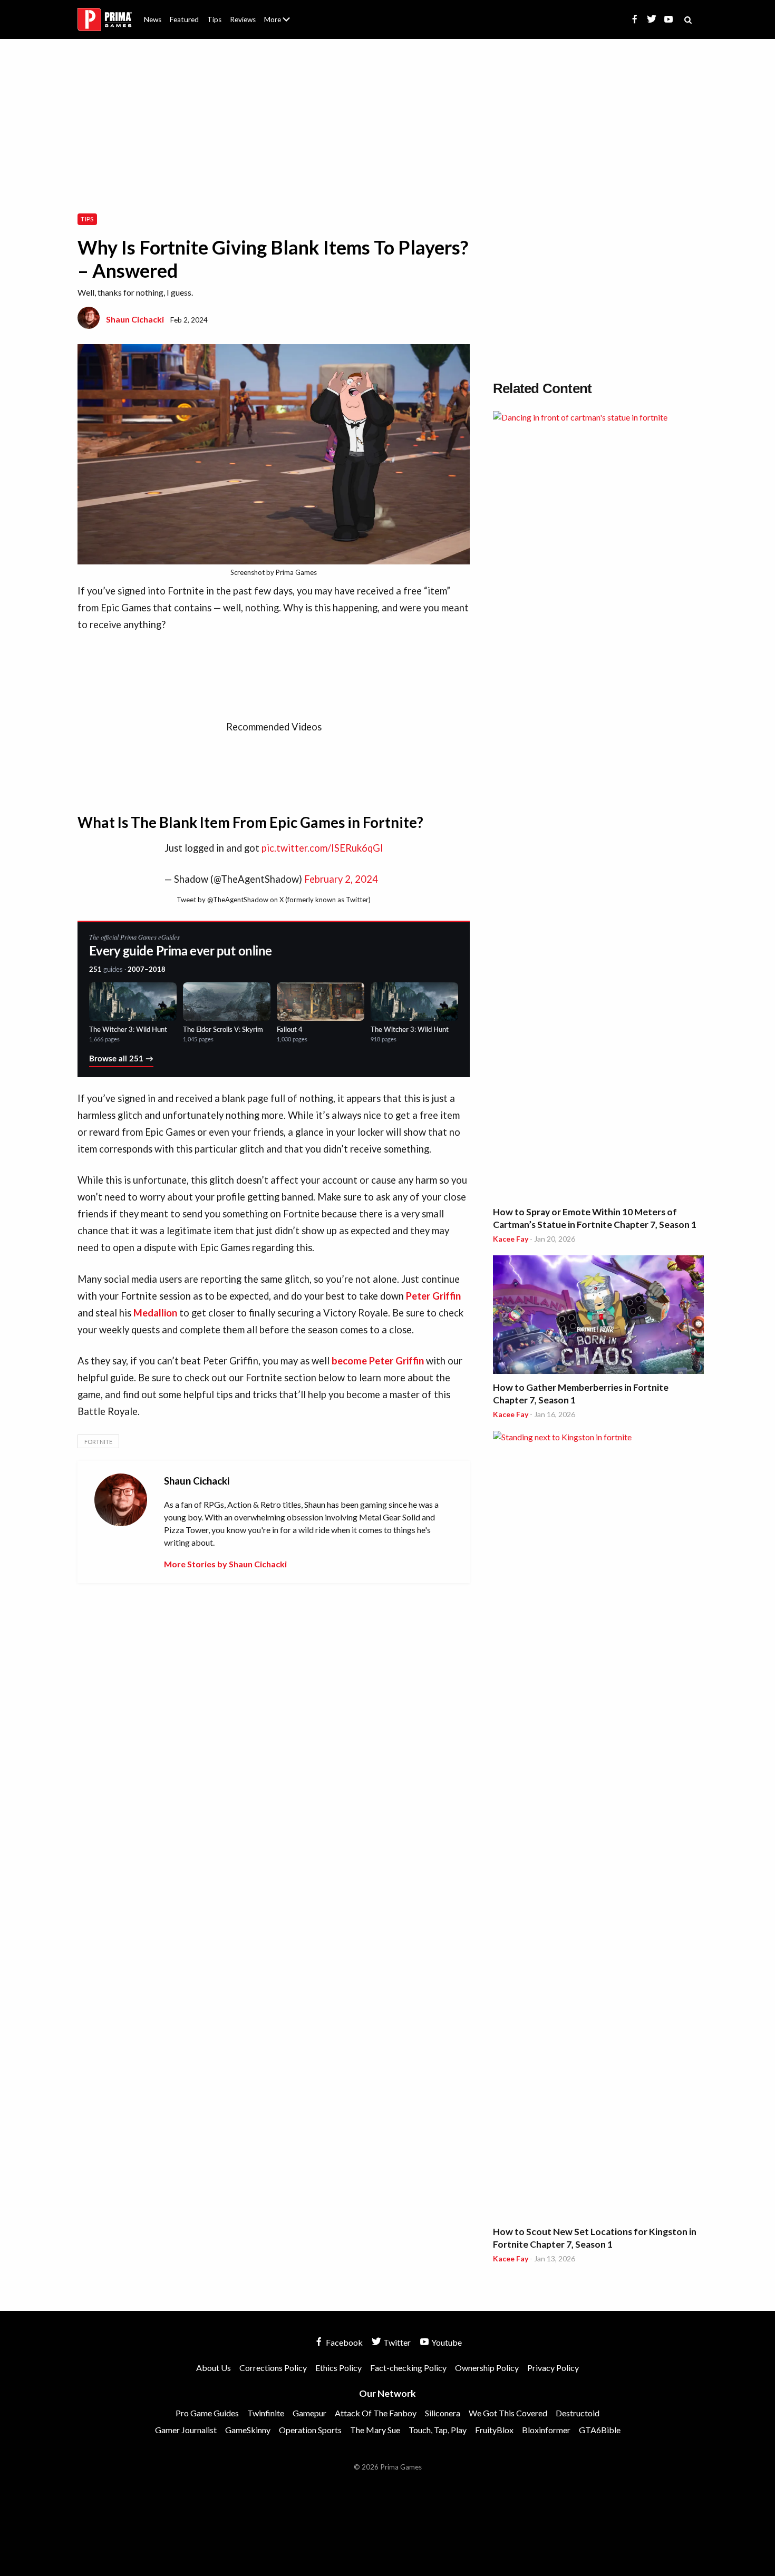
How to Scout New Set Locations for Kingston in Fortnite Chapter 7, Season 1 (595, 2238)
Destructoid (578, 2413)
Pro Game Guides (207, 2413)
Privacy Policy (553, 2368)
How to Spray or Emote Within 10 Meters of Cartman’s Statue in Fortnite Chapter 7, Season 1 (595, 1218)
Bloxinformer (546, 2430)
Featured (184, 19)
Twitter (396, 2342)
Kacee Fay (511, 1239)
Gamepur (309, 2413)
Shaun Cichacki (135, 319)
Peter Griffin (433, 1296)
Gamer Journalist (186, 2430)
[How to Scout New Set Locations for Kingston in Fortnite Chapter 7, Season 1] (598, 1826)
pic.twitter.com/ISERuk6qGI (322, 848)
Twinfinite (266, 2413)
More (283, 24)
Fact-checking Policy (408, 2368)
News (153, 19)
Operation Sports (310, 2430)
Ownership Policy (487, 2368)
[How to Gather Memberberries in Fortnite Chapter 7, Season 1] (598, 1316)
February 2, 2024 (341, 879)
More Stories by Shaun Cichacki (225, 1564)
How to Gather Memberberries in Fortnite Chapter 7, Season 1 (581, 1394)
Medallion (155, 1313)
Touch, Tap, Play (438, 2430)
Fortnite (98, 1442)
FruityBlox (494, 2430)
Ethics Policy (338, 2368)
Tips (214, 19)
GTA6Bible (600, 2430)
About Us (279, 13)
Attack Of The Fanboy (376, 2413)
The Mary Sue (375, 2430)
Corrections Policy (273, 2368)
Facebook (343, 2342)
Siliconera (443, 2413)
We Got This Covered (508, 2413)
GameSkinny (248, 2430)
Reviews (243, 19)
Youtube (446, 2342)
